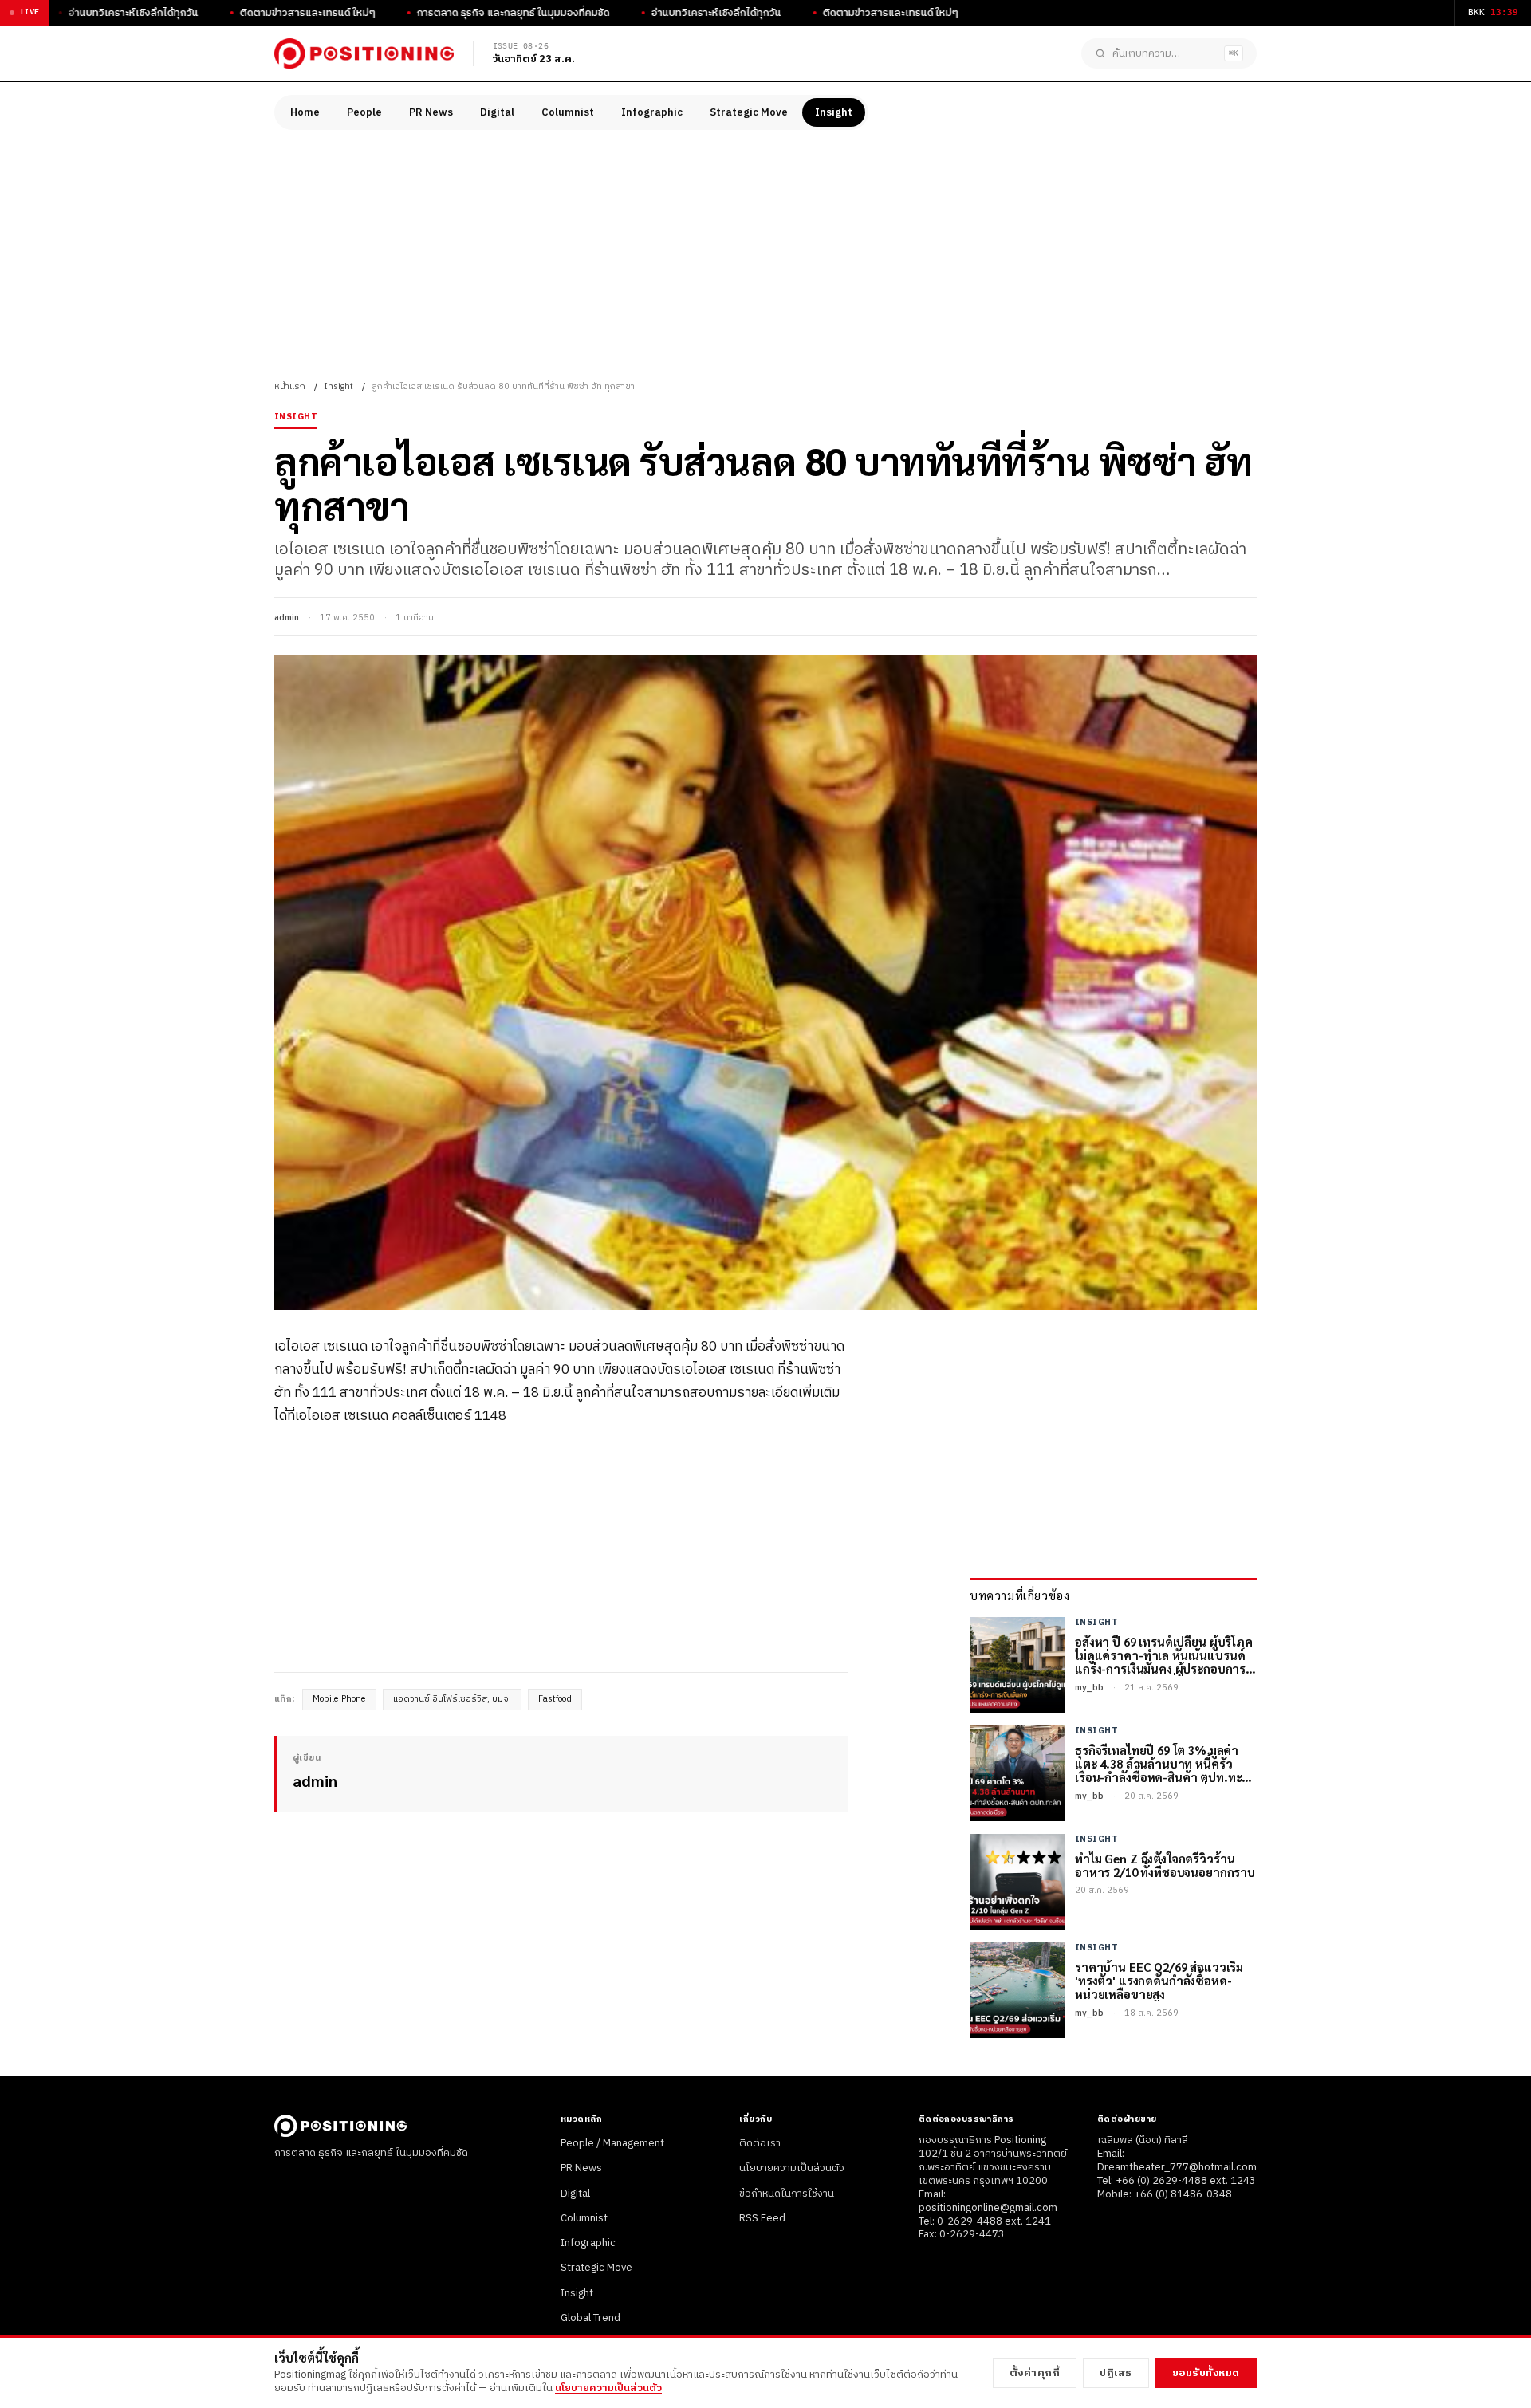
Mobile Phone (339, 1699)
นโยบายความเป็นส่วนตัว (792, 2168)
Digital (497, 112)
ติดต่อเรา (760, 2143)
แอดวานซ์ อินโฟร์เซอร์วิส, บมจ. (452, 1699)
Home (305, 112)
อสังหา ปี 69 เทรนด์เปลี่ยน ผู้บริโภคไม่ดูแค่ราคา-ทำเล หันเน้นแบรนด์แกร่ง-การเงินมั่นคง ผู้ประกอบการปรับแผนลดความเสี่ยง (1164, 1655)
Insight (834, 112)
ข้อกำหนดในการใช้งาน (787, 2194)
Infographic (652, 112)
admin (287, 618)
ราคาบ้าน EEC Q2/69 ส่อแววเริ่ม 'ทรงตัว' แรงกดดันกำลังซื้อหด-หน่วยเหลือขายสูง (1159, 1981)
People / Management (612, 2143)
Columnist (568, 112)
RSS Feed (762, 2218)
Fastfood (555, 1699)
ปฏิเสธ (1116, 2373)
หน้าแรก (290, 387)
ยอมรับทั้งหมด (1206, 2373)
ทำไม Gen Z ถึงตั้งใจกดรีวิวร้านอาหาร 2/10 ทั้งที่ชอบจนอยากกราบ (1165, 1865)
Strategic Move (749, 112)
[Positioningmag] (364, 53)
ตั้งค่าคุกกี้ (1035, 2373)
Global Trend (590, 2318)
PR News (431, 112)
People (364, 112)
